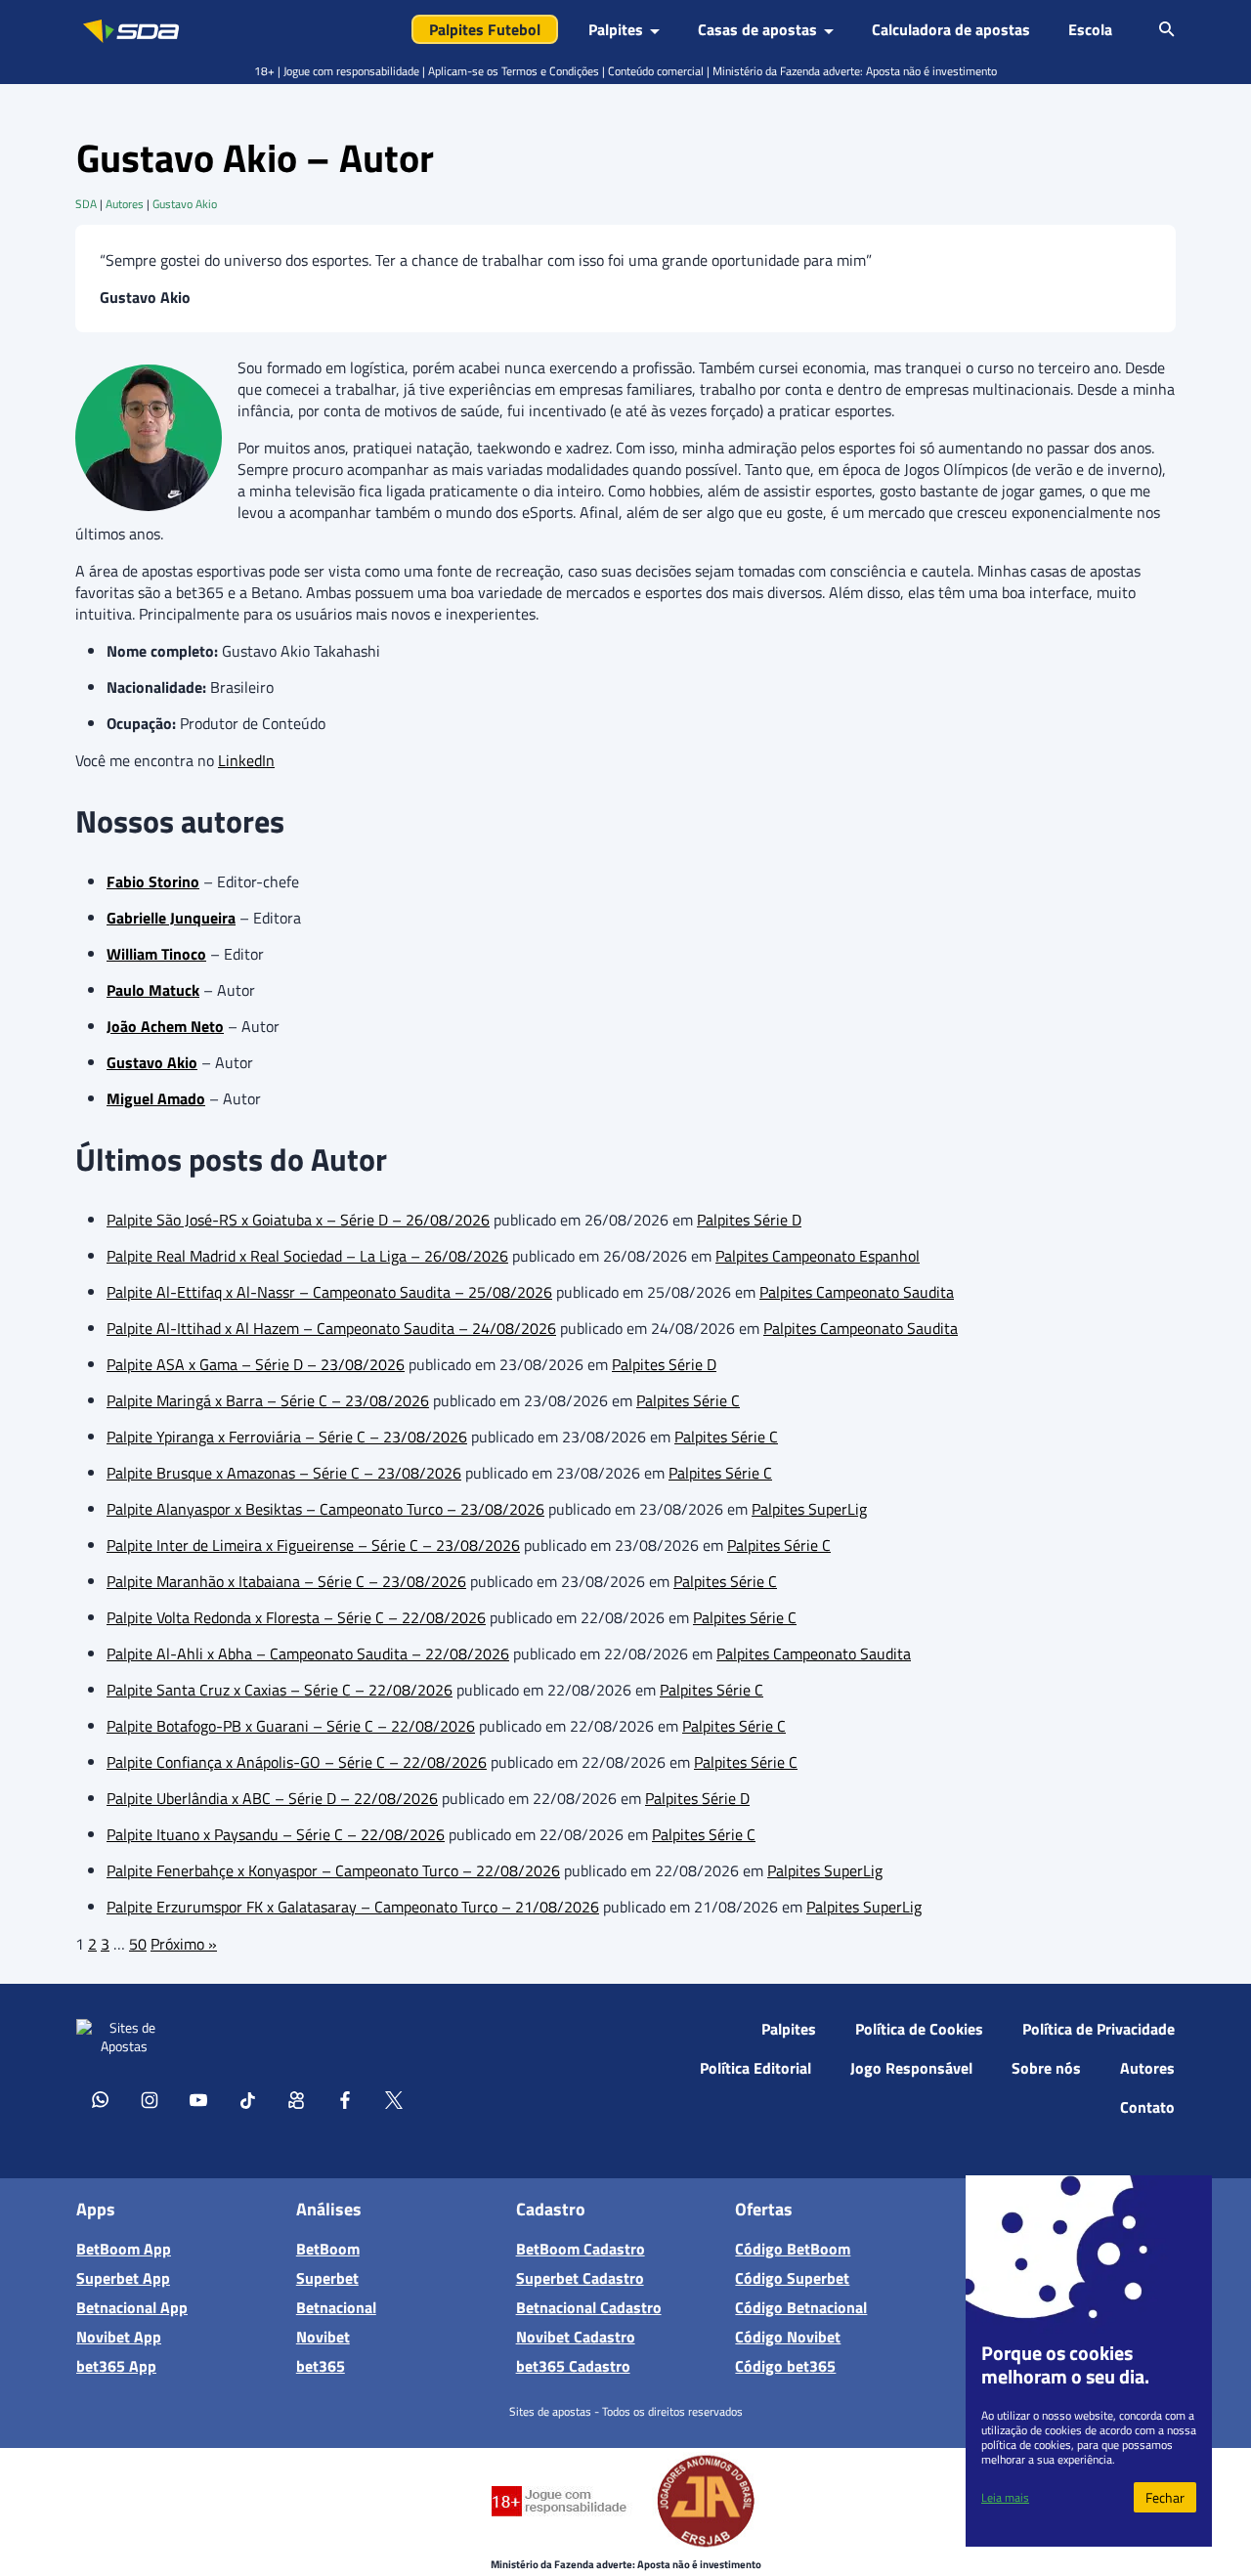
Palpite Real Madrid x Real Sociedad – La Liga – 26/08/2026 (307, 1256)
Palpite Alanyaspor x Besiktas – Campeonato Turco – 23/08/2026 (325, 1509)
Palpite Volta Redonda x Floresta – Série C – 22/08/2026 (296, 1617)
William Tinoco (156, 954)
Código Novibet (788, 2337)
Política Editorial (755, 2068)
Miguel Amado (156, 1098)
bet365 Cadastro (573, 2366)
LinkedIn (246, 760)
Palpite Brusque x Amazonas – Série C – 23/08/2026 (284, 1473)
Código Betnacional (801, 2307)
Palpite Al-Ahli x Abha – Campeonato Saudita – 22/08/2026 (308, 1653)
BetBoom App (124, 2249)
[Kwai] (296, 2099)
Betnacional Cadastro (589, 2307)
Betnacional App (132, 2307)
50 (138, 1944)
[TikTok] (247, 2099)
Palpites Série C (688, 1400)
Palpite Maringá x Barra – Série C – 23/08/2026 (268, 1400)
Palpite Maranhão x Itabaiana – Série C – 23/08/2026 (286, 1581)
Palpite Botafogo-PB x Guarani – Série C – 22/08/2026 (291, 1726)
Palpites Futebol (485, 29)
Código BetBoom (793, 2249)
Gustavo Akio (185, 204)
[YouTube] (198, 2099)
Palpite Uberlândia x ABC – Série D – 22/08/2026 (272, 1798)
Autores (125, 204)
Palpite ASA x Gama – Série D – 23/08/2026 (256, 1364)
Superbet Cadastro (580, 2278)
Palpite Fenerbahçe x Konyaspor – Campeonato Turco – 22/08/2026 (333, 1870)
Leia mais (1005, 2497)
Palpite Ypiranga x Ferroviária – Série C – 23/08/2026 (287, 1437)
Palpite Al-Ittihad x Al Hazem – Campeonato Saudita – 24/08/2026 (331, 1328)
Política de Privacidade (1099, 2029)
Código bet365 (785, 2366)
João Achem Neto (165, 1026)
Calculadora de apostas (951, 29)
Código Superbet (792, 2278)
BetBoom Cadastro (581, 2249)
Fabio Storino (153, 881)
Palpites (789, 2029)
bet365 (321, 2366)
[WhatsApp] (101, 2099)
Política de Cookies (919, 2029)
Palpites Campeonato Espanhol (818, 1256)
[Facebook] (345, 2099)
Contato (1147, 2107)
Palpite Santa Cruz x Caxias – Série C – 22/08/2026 (280, 1690)
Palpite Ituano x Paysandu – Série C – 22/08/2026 (276, 1834)
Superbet (327, 2278)
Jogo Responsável (911, 2068)
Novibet (323, 2337)
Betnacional (336, 2307)
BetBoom (328, 2249)
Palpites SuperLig (809, 1509)
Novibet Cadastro (576, 2337)
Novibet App (119, 2337)
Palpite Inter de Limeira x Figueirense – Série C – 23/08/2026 (313, 1545)
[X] (394, 2099)
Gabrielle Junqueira (171, 918)
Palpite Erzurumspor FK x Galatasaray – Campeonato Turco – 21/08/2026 (353, 1907)
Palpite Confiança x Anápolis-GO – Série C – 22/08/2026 (297, 1762)
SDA (86, 204)
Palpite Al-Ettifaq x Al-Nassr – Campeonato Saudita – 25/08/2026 (329, 1292)
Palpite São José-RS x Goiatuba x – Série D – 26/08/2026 (298, 1220)
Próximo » (184, 1944)
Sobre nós (1046, 2068)
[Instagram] (150, 2099)
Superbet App (123, 2278)
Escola (1090, 29)
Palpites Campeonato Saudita (857, 1292)
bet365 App (116, 2366)
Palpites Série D (749, 1220)
